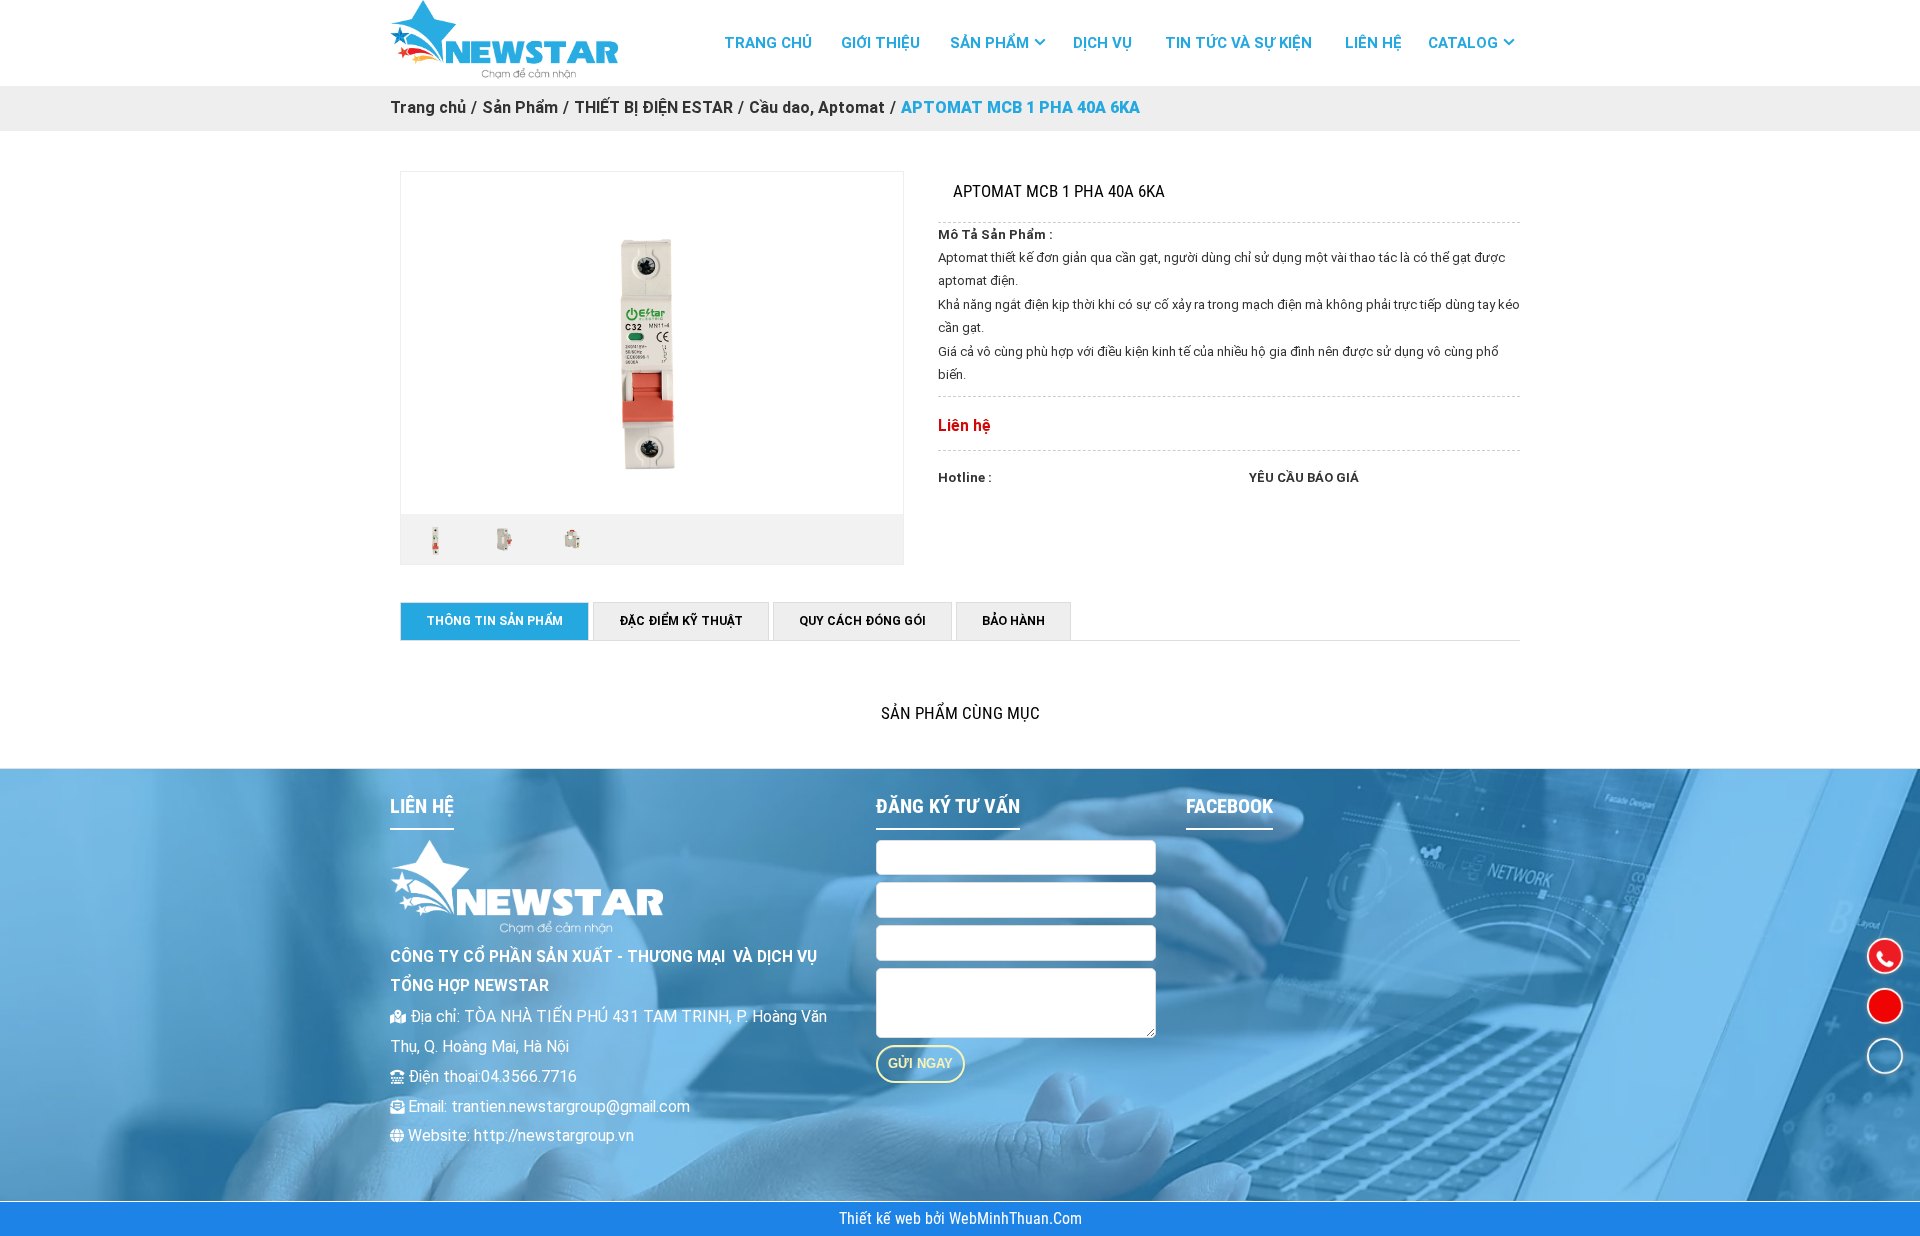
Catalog (1463, 43)
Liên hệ (1373, 43)
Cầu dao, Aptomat (817, 107)
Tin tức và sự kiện (1238, 43)
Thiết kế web (882, 1219)
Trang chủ (768, 43)
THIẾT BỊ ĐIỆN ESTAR (653, 107)
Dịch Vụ (1102, 43)
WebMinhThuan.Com (1015, 1219)
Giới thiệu (880, 43)
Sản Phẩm (989, 43)
